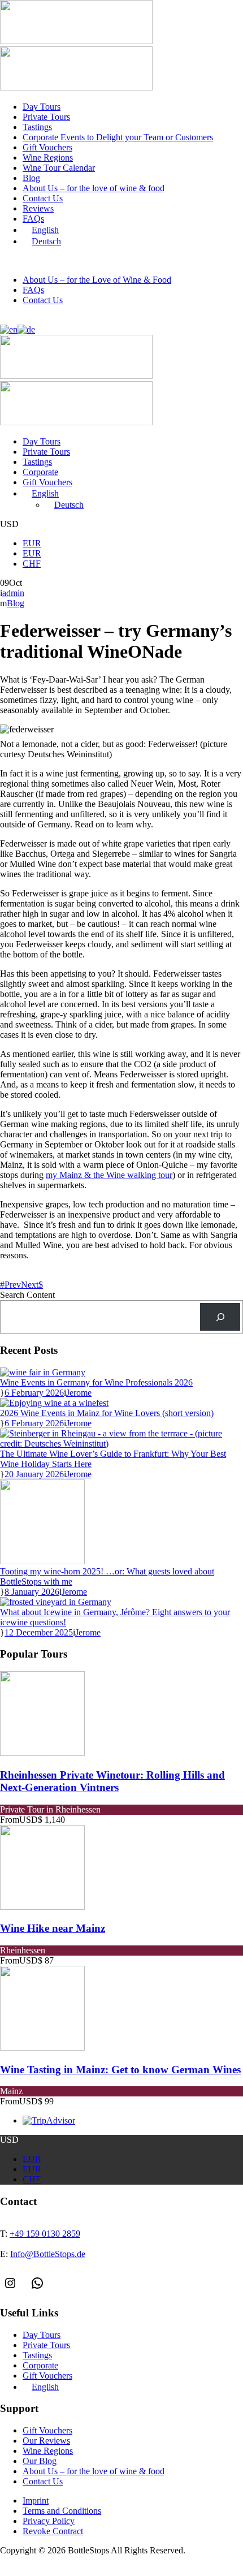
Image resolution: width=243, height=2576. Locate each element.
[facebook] (3, 319)
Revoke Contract (53, 2531)
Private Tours (46, 117)
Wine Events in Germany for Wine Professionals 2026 (96, 1382)
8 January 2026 (32, 1592)
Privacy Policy (49, 2521)
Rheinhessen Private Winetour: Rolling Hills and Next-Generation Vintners (112, 1781)
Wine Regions (48, 158)
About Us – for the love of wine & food (94, 188)
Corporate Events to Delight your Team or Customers (118, 137)
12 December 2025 (39, 1632)
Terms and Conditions (62, 2511)
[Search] (220, 1317)
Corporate (40, 472)
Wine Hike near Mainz (53, 1928)
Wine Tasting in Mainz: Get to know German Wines (120, 2070)
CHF (32, 564)
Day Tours (42, 107)
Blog (31, 178)
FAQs (33, 219)
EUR (32, 543)
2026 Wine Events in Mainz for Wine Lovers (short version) (107, 1413)
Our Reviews (46, 2441)
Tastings (37, 127)
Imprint (36, 2501)
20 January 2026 (34, 1474)
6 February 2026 (34, 1393)
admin (13, 593)
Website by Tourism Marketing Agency (52, 2561)
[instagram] (10, 319)
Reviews (38, 208)
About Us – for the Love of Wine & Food (97, 280)
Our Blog (40, 2461)
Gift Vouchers (47, 147)
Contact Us (43, 198)
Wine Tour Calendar (59, 168)
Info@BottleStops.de (162, 261)
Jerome (79, 1393)
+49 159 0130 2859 (63, 261)
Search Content (27, 1295)
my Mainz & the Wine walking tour (109, 1175)
